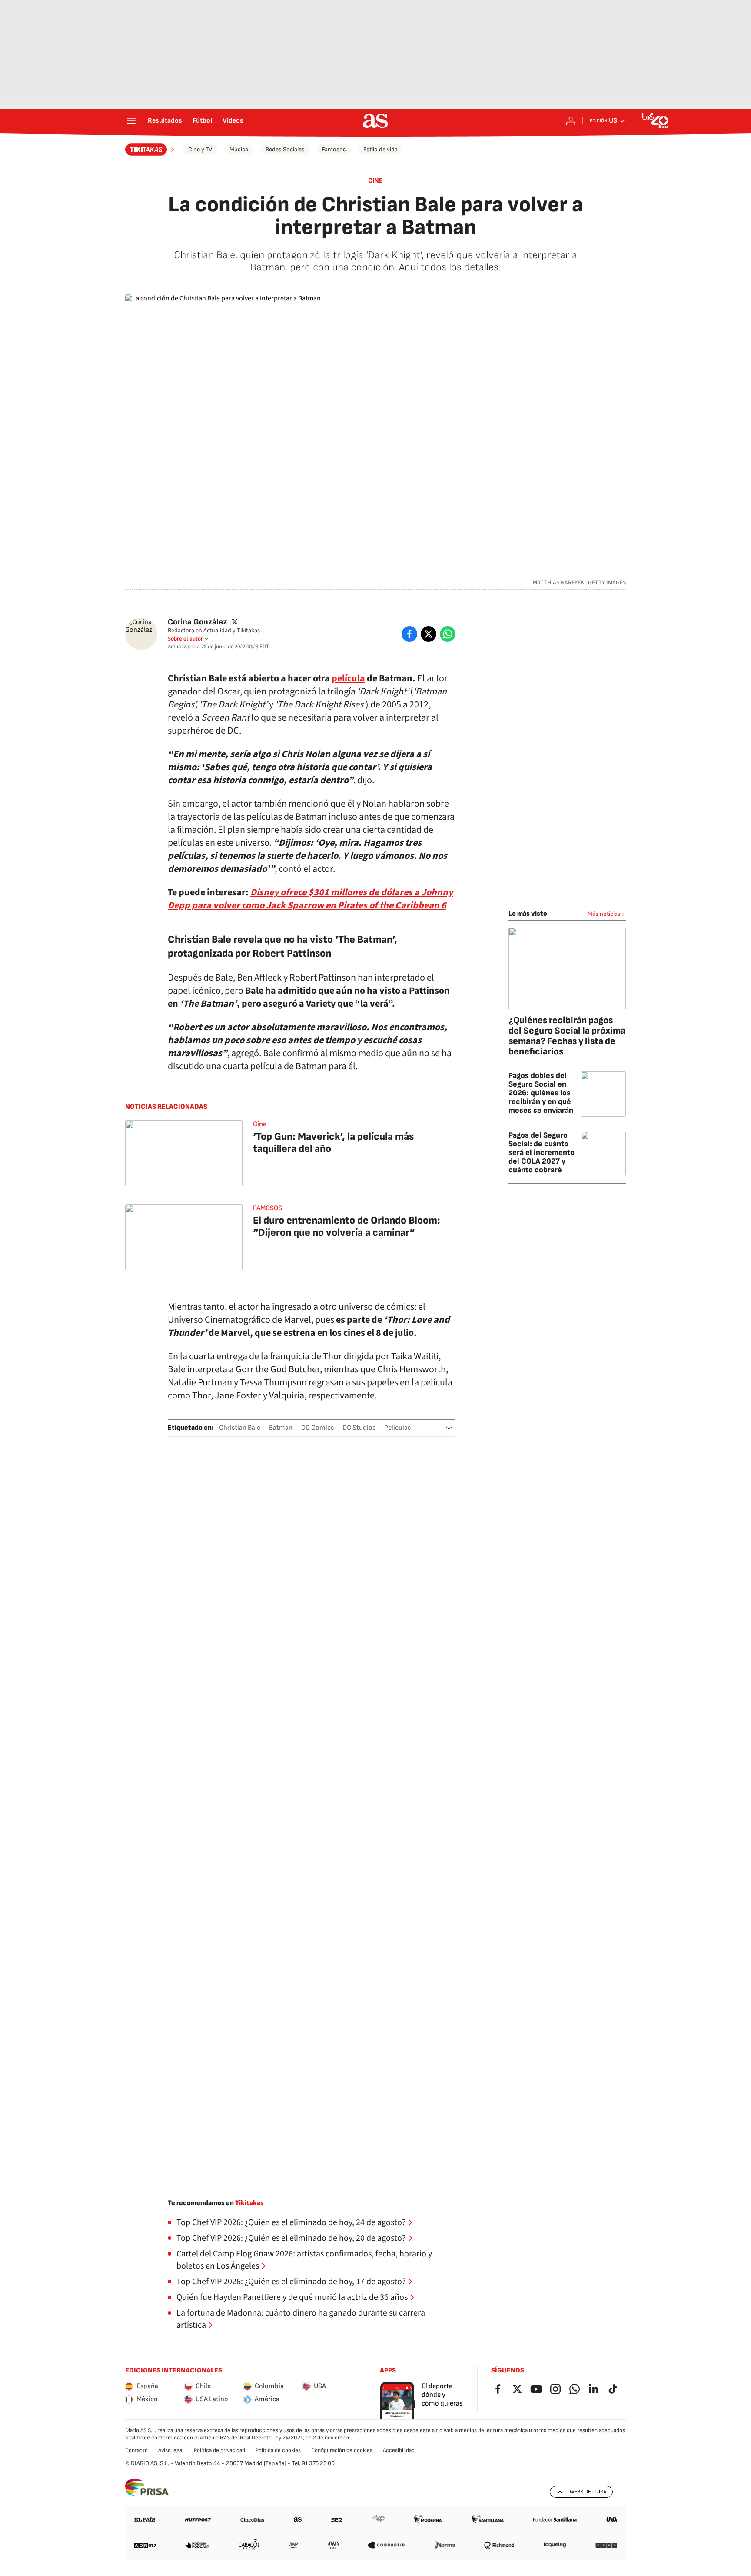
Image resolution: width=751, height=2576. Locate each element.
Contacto (136, 2450)
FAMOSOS (268, 1208)
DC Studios (359, 1428)
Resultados (165, 121)
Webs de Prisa (588, 2492)
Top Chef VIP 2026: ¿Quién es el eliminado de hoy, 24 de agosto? (291, 2222)
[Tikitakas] (151, 150)
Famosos (334, 149)
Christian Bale (240, 1428)
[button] (449, 1428)
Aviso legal (171, 2450)
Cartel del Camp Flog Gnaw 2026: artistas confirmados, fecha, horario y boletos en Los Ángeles (304, 2260)
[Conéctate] (571, 121)
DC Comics (317, 1428)
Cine (375, 181)
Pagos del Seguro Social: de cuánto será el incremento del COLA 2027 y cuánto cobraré (542, 1153)
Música (239, 149)
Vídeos (233, 121)
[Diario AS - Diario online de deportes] (375, 121)
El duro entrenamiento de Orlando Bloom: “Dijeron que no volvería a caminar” (347, 1226)
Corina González (197, 622)
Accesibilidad (399, 2450)
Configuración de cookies (342, 2450)
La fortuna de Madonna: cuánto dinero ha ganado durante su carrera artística (301, 2319)
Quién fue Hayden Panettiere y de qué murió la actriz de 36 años (292, 2297)
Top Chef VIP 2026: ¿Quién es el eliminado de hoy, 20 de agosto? (291, 2238)
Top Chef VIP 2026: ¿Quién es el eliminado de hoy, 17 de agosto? (291, 2282)
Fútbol (202, 121)
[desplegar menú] (131, 121)
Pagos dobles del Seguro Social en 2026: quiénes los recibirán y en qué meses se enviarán (541, 1093)
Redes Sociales (285, 149)
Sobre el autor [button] (185, 639)
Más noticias (604, 914)
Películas (397, 1428)
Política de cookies (278, 2450)
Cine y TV (200, 149)
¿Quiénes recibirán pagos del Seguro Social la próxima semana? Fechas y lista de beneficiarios (567, 1036)
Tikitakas (249, 2203)
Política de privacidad (219, 2450)
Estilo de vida (380, 149)
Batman (281, 1428)
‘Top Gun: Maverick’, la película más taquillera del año (333, 1143)
